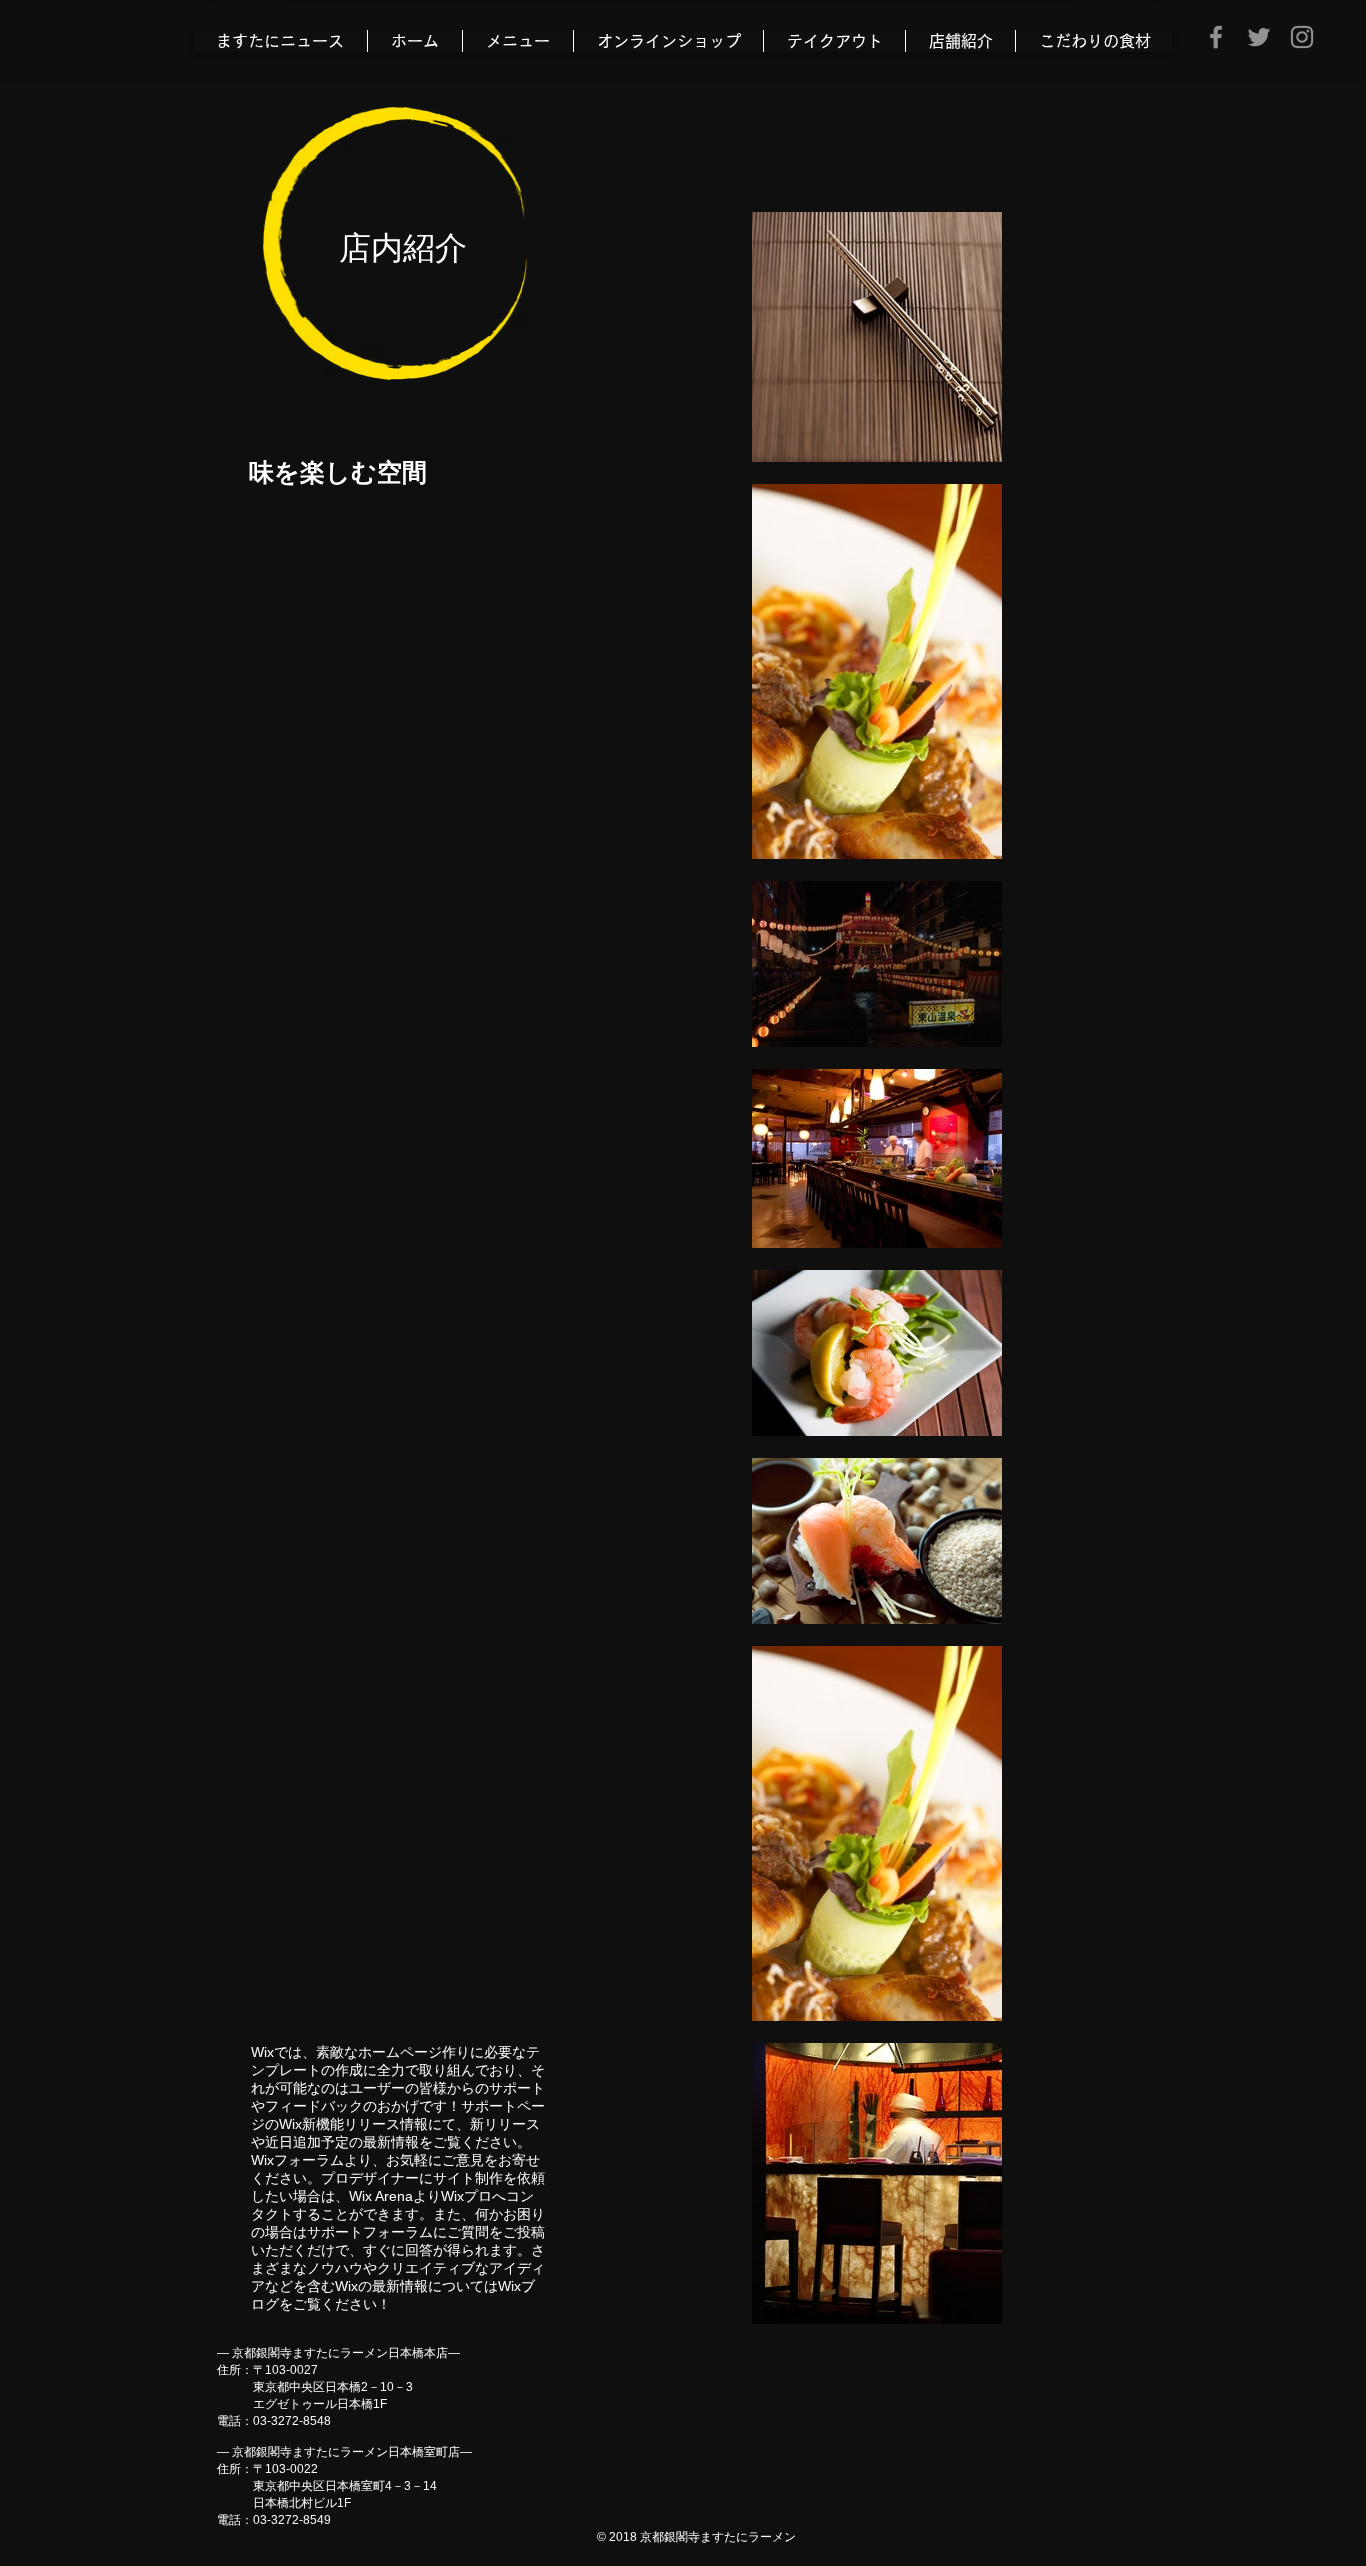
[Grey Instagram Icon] (1302, 37)
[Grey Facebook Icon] (1216, 37)
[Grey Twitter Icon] (1259, 37)
